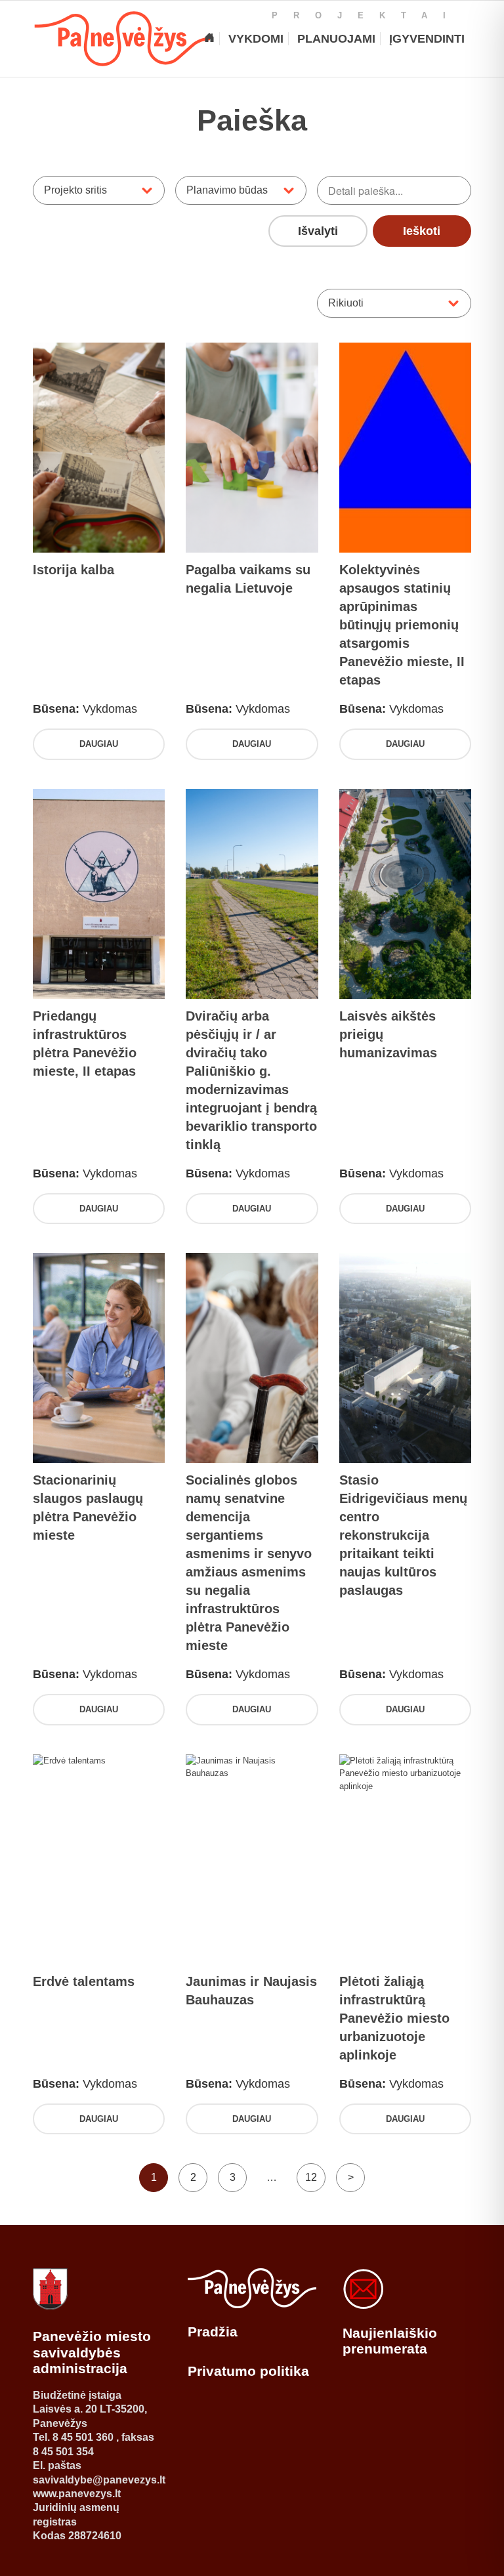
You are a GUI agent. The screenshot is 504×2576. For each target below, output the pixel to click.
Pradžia (213, 2332)
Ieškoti (422, 231)
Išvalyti (318, 231)
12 (311, 2177)
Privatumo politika (248, 2371)
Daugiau (99, 744)
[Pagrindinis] (209, 39)
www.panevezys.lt (77, 2494)
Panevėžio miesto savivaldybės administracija (92, 2352)
